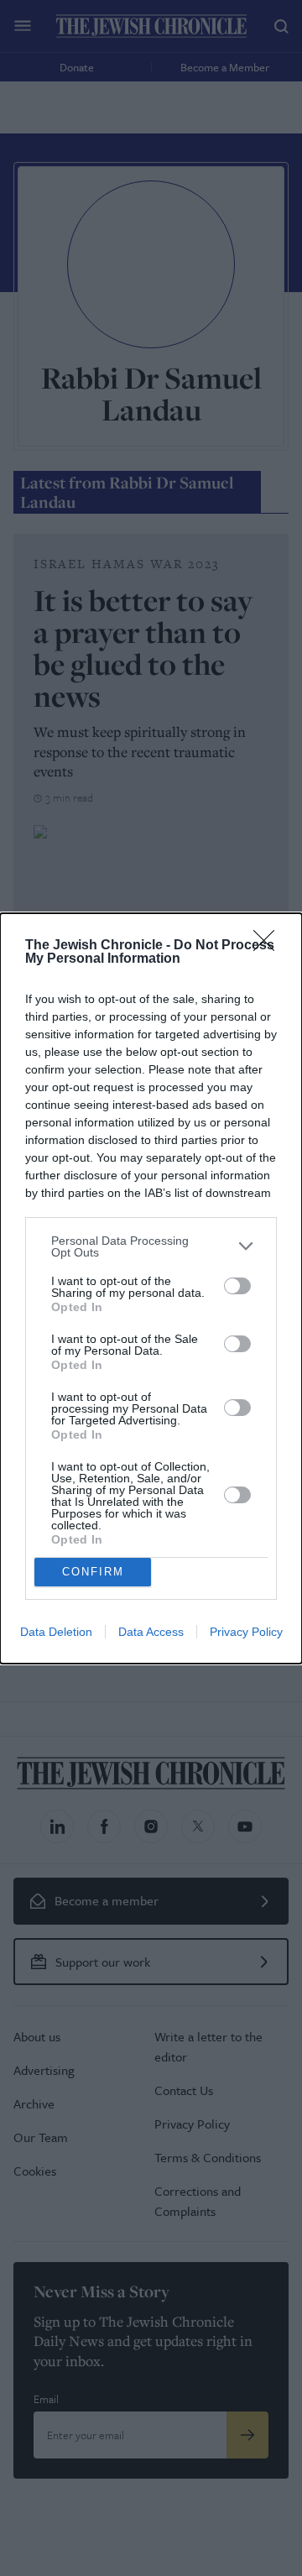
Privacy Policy (246, 1632)
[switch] (237, 1286)
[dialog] (151, 1288)
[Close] (269, 946)
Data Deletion (56, 1632)
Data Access (151, 1632)
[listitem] (151, 1246)
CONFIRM (93, 1572)
